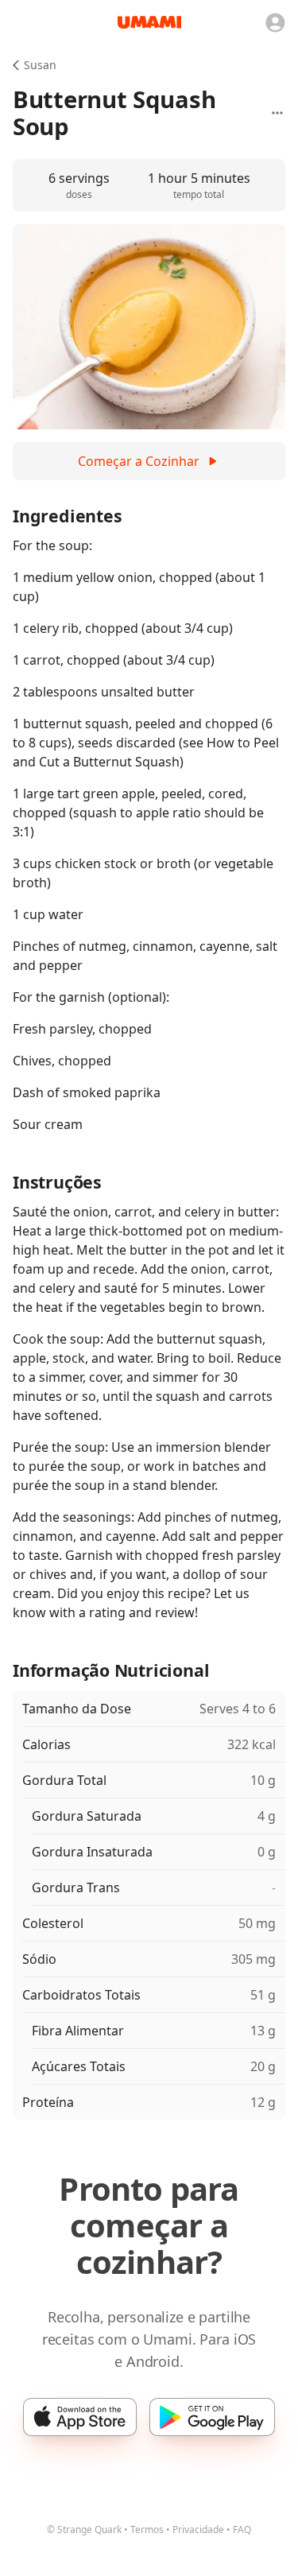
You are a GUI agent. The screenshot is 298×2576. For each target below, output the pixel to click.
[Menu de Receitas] (277, 113)
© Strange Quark (84, 2529)
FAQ (242, 2529)
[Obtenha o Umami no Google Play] (212, 2417)
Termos (147, 2529)
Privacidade (198, 2529)
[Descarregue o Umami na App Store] (80, 2417)
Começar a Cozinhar (139, 461)
